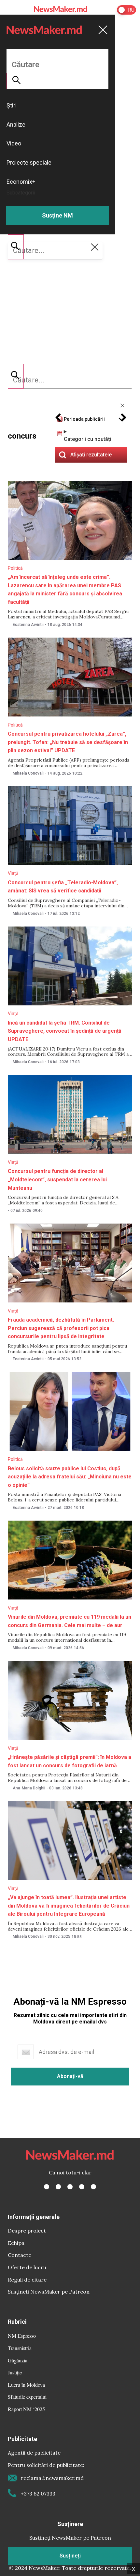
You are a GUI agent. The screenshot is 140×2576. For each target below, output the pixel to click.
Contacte (20, 2255)
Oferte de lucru (27, 2267)
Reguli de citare (27, 2280)
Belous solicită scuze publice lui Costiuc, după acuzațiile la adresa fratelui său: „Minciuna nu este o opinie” (70, 1477)
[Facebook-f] (47, 2187)
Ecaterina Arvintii (28, 625)
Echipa (16, 2243)
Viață (13, 873)
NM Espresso (22, 2336)
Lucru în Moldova (26, 2385)
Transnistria (20, 2348)
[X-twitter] (58, 2187)
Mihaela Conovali (28, 773)
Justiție (15, 2372)
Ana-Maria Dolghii (29, 1788)
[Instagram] (70, 2187)
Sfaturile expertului (27, 2397)
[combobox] (70, 380)
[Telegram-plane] (93, 2187)
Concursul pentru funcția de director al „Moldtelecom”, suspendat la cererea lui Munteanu (57, 1179)
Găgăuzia (18, 2360)
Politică (15, 568)
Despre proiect (27, 2231)
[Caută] (16, 376)
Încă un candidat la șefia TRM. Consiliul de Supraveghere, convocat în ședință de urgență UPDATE (65, 1031)
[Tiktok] (82, 2187)
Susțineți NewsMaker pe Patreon (49, 2292)
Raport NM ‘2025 (26, 2409)
